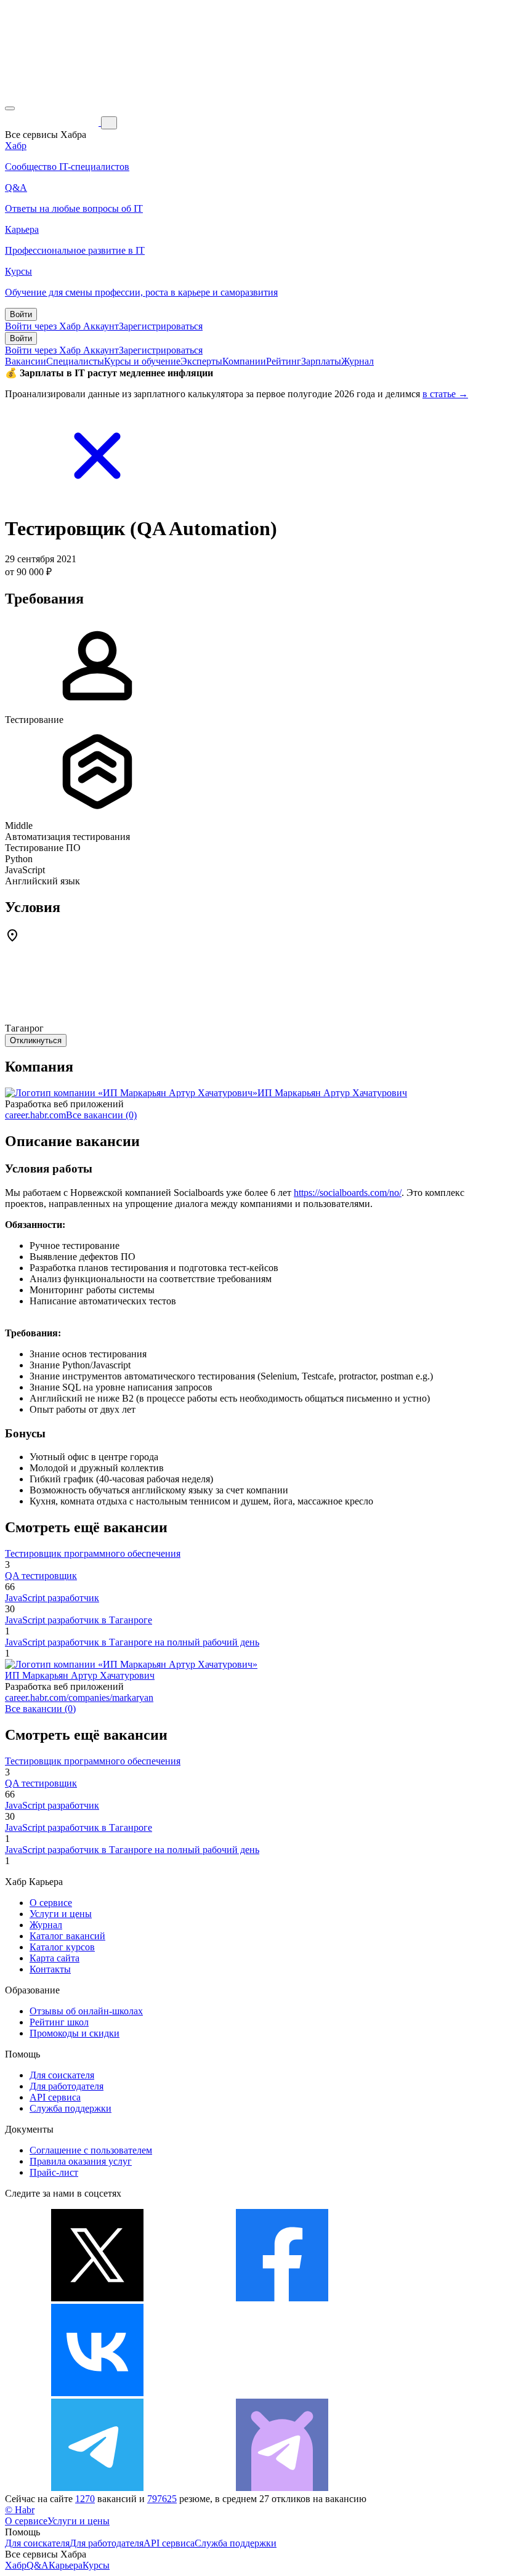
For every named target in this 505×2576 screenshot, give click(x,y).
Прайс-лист (54, 2172)
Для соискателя (62, 2075)
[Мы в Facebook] (282, 2298)
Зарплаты (321, 361)
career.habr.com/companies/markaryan (79, 1698)
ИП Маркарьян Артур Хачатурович (332, 1093)
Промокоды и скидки (75, 2033)
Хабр (16, 2565)
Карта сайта (55, 1958)
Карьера (66, 2565)
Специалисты (75, 361)
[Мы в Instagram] (282, 2393)
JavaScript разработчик (52, 1598)
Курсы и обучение (142, 361)
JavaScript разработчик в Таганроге (79, 1620)
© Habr (20, 2510)
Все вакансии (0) (101, 1115)
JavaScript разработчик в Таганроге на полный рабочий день (132, 1642)
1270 (85, 2499)
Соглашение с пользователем (91, 2150)
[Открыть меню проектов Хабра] (10, 108)
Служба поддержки (71, 2108)
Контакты (50, 1969)
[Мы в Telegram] (97, 2488)
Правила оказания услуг (81, 2161)
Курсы (96, 2565)
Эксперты (201, 361)
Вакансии (26, 361)
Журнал (358, 361)
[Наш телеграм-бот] (282, 2488)
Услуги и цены (61, 1914)
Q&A (38, 2565)
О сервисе (51, 1903)
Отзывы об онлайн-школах (86, 2011)
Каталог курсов (62, 1947)
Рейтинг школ (59, 2022)
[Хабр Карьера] (53, 122)
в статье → (445, 394)
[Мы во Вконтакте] (97, 2393)
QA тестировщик (41, 1576)
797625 (162, 2499)
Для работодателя (67, 2086)
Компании (244, 361)
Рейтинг (284, 361)
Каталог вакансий (67, 1936)
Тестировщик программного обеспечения (93, 1553)
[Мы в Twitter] (97, 2298)
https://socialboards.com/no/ (348, 1193)
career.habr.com (35, 1115)
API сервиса (55, 2097)
